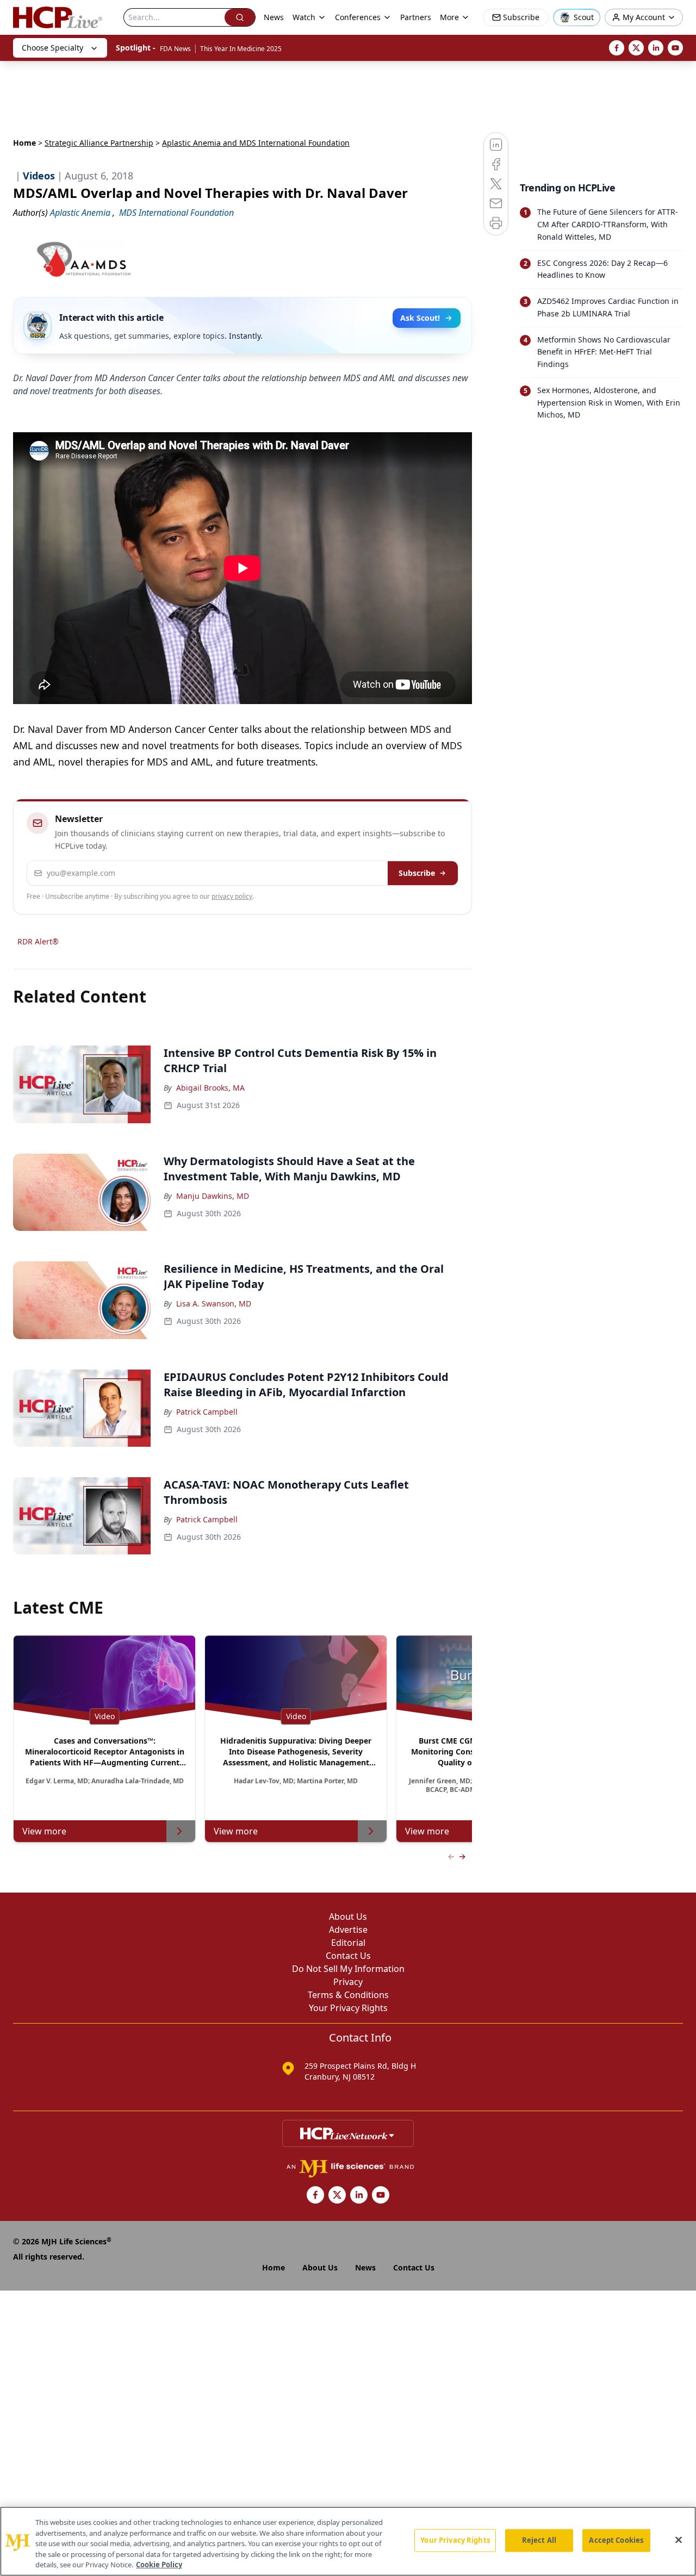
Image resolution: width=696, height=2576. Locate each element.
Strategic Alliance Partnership (99, 143)
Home (24, 143)
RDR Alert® (38, 941)
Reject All (539, 2540)
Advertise (348, 1930)
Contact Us (348, 1956)
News (274, 17)
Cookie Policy (159, 2565)
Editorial (348, 1943)
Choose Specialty (52, 48)
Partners (416, 17)
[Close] (679, 2540)
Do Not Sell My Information (348, 1969)
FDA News (175, 49)
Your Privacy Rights (348, 2008)
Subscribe (417, 873)
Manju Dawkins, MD (213, 1196)
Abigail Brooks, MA (210, 1088)
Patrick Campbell (207, 1412)
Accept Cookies (616, 2540)
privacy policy (232, 896)
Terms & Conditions (348, 1995)
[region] (348, 2541)
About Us (348, 1917)
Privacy (348, 1982)
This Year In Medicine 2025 (241, 49)
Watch (304, 17)
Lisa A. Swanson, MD (214, 1303)
